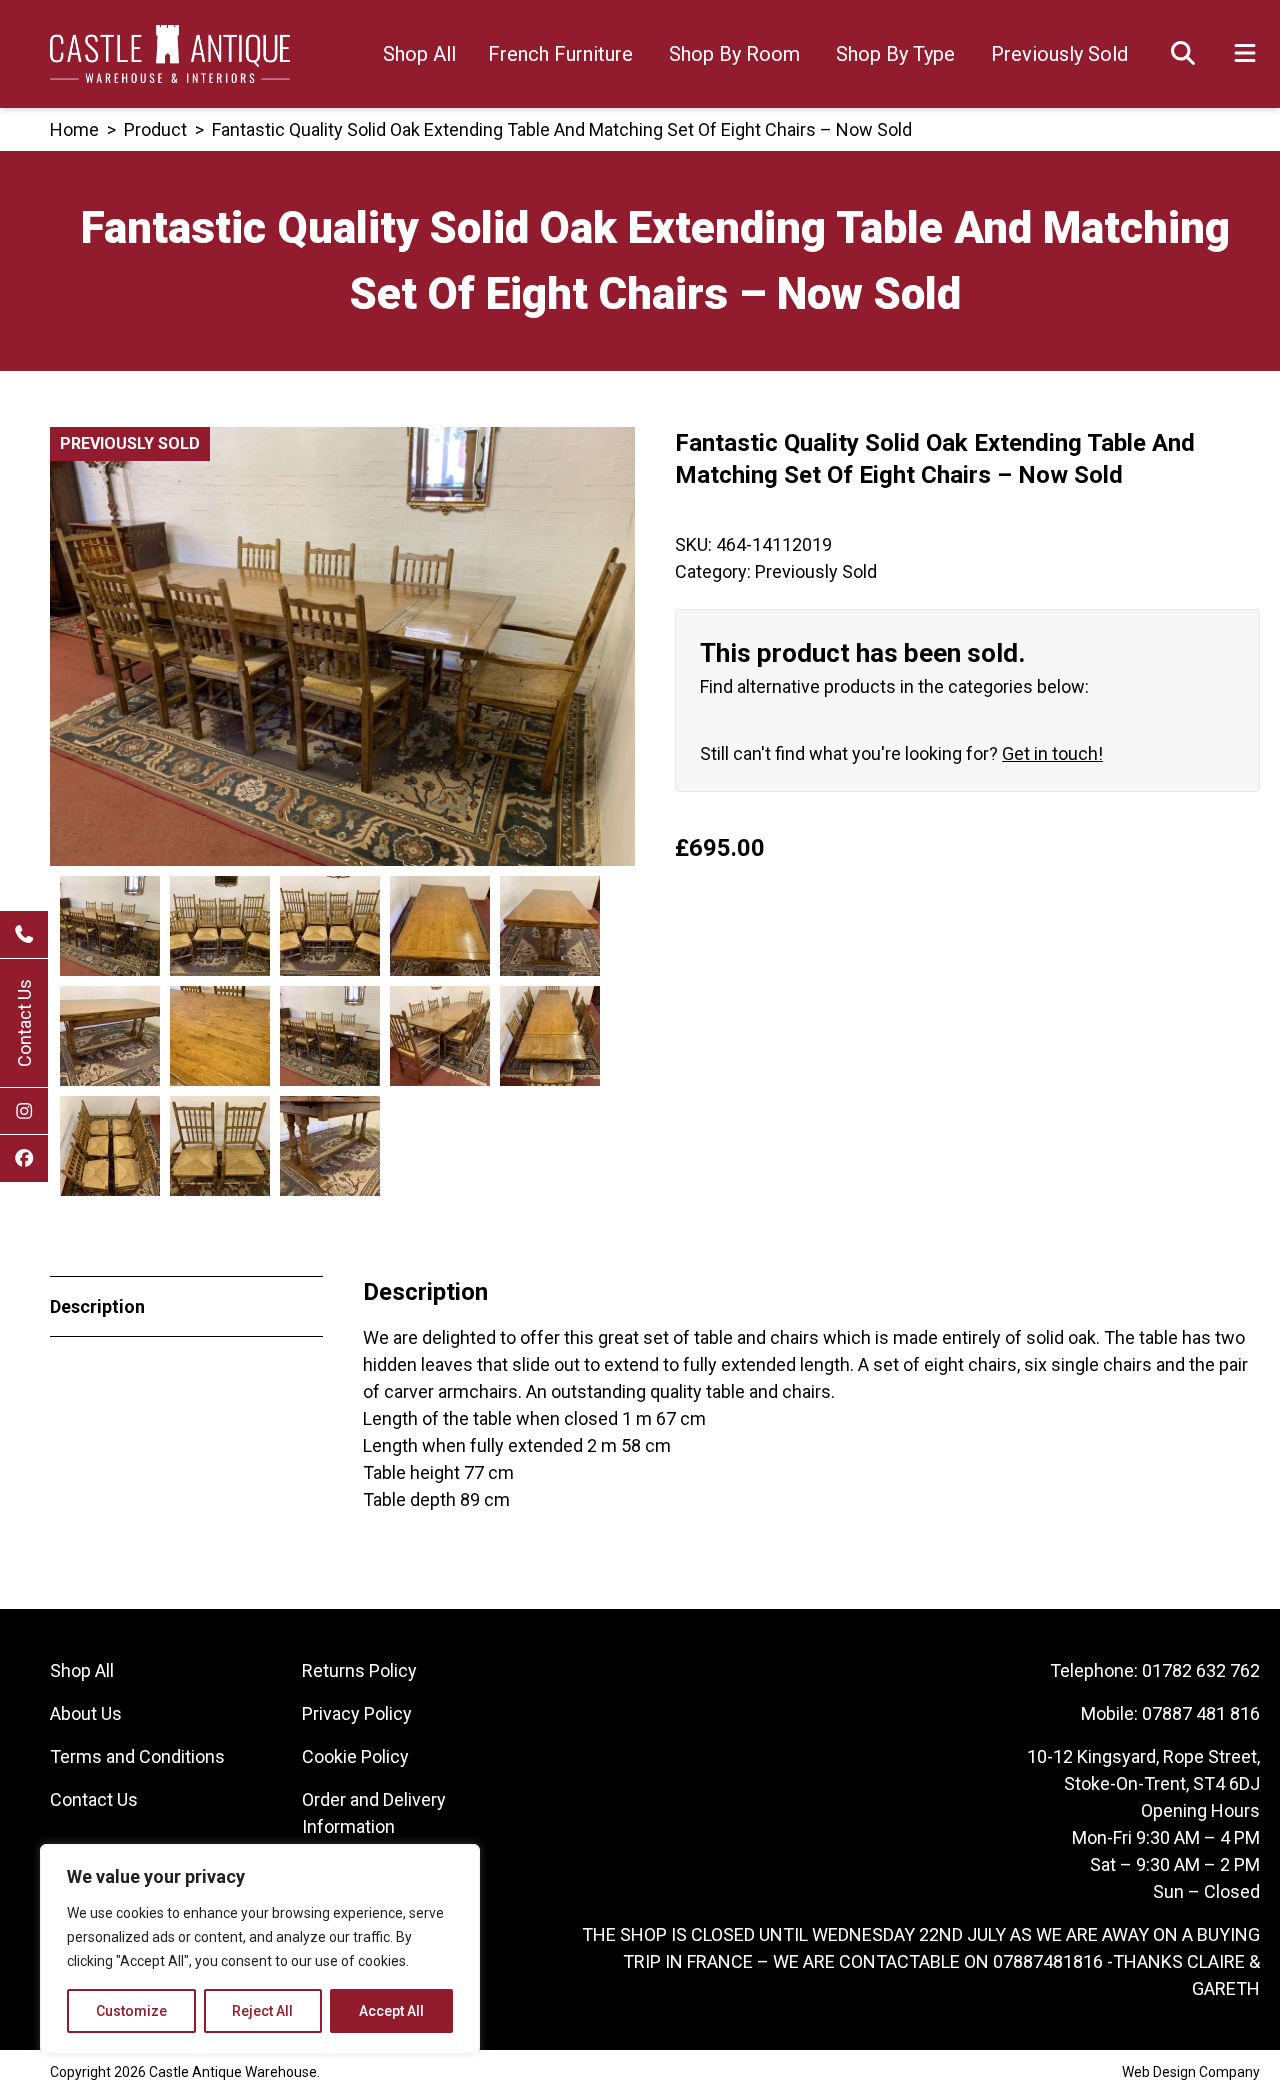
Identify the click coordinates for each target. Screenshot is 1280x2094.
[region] (260, 1949)
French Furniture (560, 54)
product (155, 129)
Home (74, 129)
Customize (131, 2011)
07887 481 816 (1201, 1713)
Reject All (262, 2011)
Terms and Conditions (137, 1756)
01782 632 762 (1201, 1670)
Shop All (419, 54)
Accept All (391, 2011)
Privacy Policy (357, 1713)
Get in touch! (1052, 753)
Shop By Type (895, 54)
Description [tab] (97, 1306)
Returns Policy (359, 1670)
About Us (86, 1713)
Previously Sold (1059, 54)
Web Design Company (1191, 2072)
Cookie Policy (355, 1756)
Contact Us (24, 1023)
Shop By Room (734, 54)
